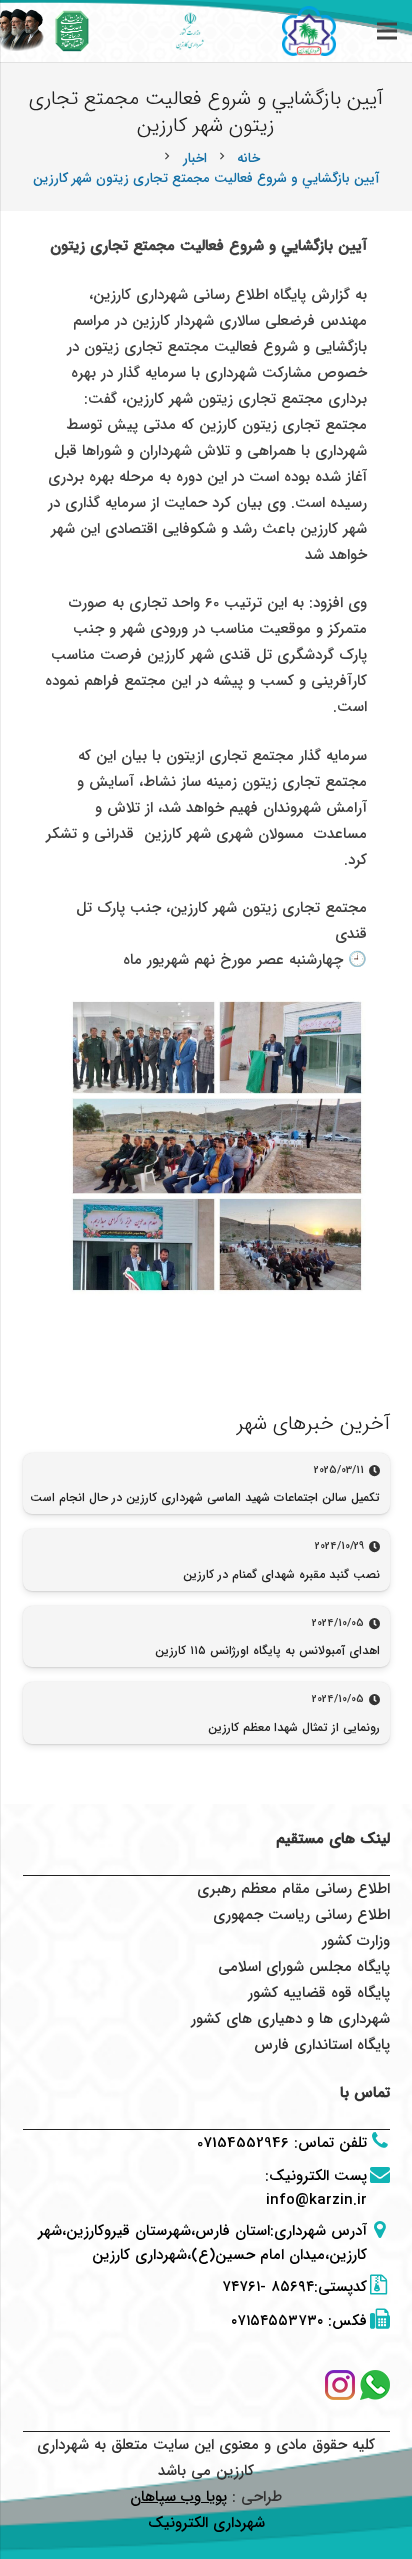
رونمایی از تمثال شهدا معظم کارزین (294, 1727)
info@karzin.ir (316, 2200)
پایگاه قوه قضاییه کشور (319, 1993)
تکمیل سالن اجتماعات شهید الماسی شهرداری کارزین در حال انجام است (205, 1497)
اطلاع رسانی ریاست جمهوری (301, 1915)
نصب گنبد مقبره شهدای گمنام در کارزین (281, 1574)
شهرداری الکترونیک (206, 2523)
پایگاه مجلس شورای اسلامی (304, 1967)
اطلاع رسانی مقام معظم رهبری (293, 1889)
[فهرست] (387, 31)
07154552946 (243, 2143)
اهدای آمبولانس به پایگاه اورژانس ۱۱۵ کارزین (267, 1650)
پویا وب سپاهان (178, 2497)
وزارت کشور (356, 1941)
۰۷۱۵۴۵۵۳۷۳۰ (277, 2321)
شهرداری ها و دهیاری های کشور (290, 2019)
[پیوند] (72, 31)
